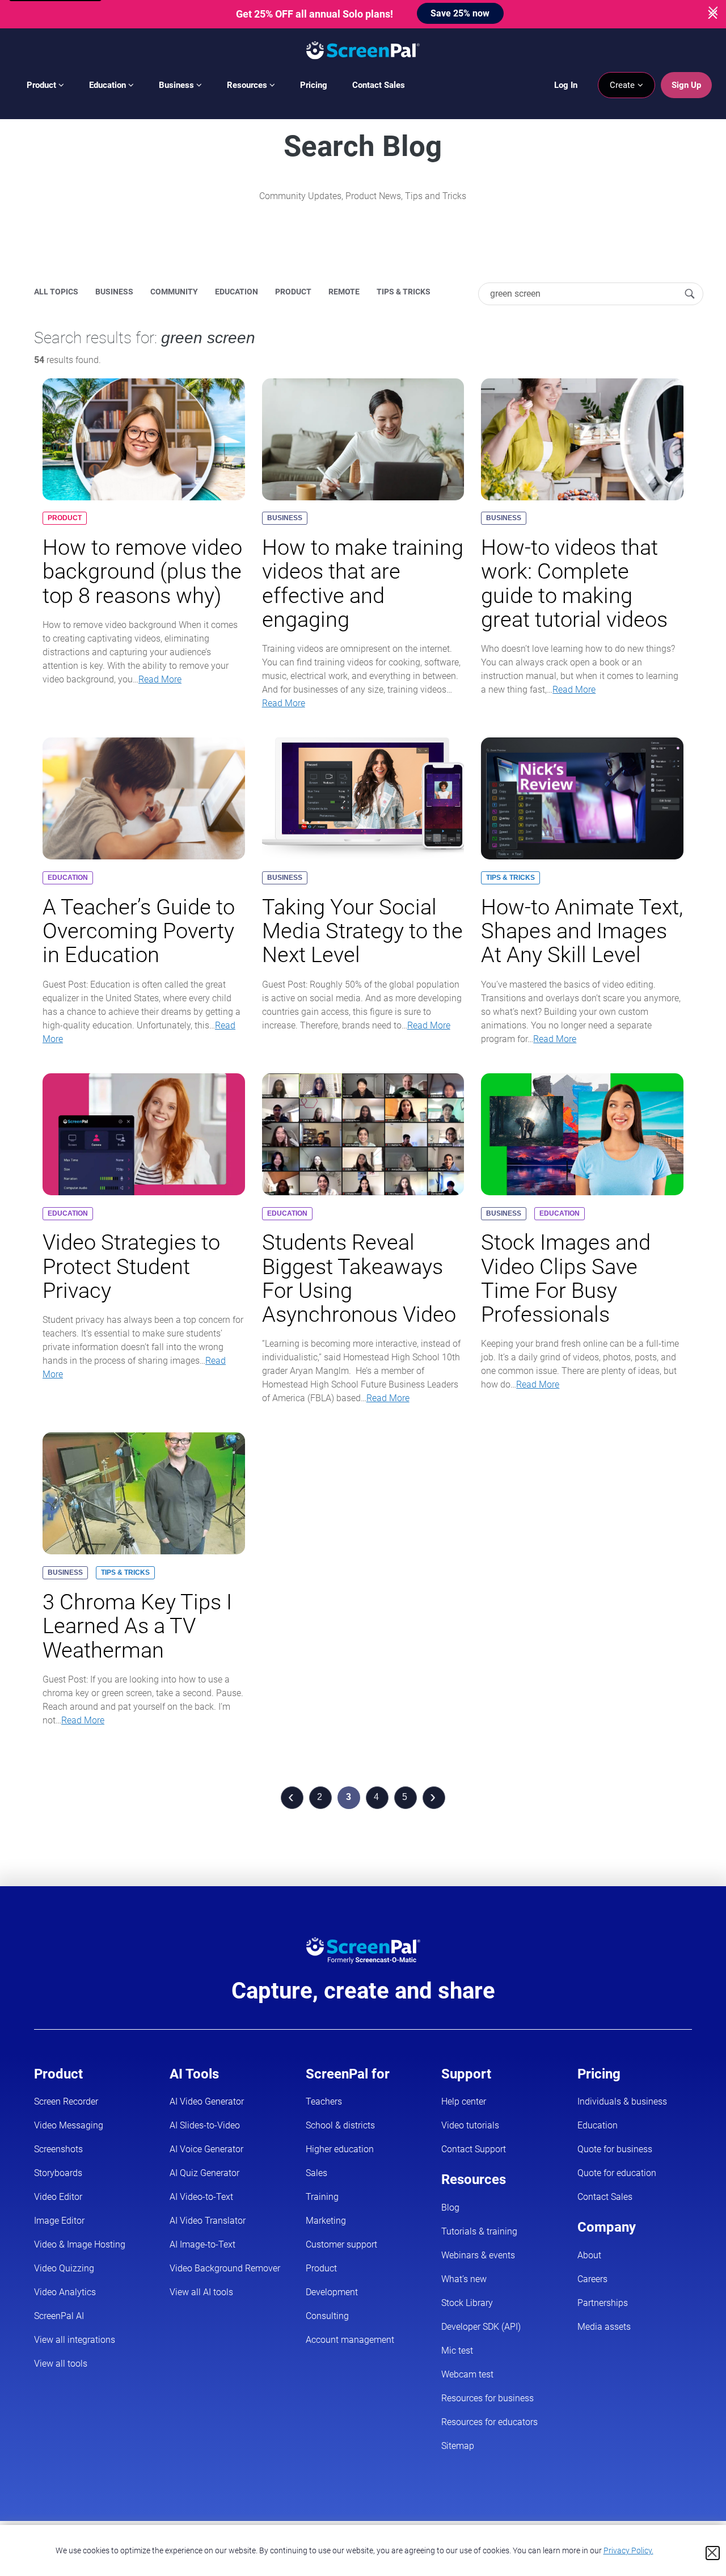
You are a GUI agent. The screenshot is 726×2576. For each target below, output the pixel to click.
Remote (344, 292)
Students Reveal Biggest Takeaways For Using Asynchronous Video (359, 1278)
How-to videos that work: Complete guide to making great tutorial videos (574, 583)
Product (43, 85)
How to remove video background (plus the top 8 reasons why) (142, 571)
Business (178, 85)
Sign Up (686, 85)
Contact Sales (379, 85)
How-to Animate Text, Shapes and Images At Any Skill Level (582, 931)
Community (174, 292)
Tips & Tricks (404, 292)
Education (109, 85)
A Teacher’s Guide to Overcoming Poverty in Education (139, 931)
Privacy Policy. (628, 2550)
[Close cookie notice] (713, 2553)
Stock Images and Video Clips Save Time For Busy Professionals (566, 1278)
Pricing (314, 85)
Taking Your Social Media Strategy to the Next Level (362, 931)
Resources (248, 85)
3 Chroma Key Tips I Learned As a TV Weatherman (137, 1626)
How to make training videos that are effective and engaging (363, 583)
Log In (566, 85)
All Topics (56, 292)
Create (623, 85)
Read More (160, 679)
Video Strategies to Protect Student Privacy (131, 1266)
